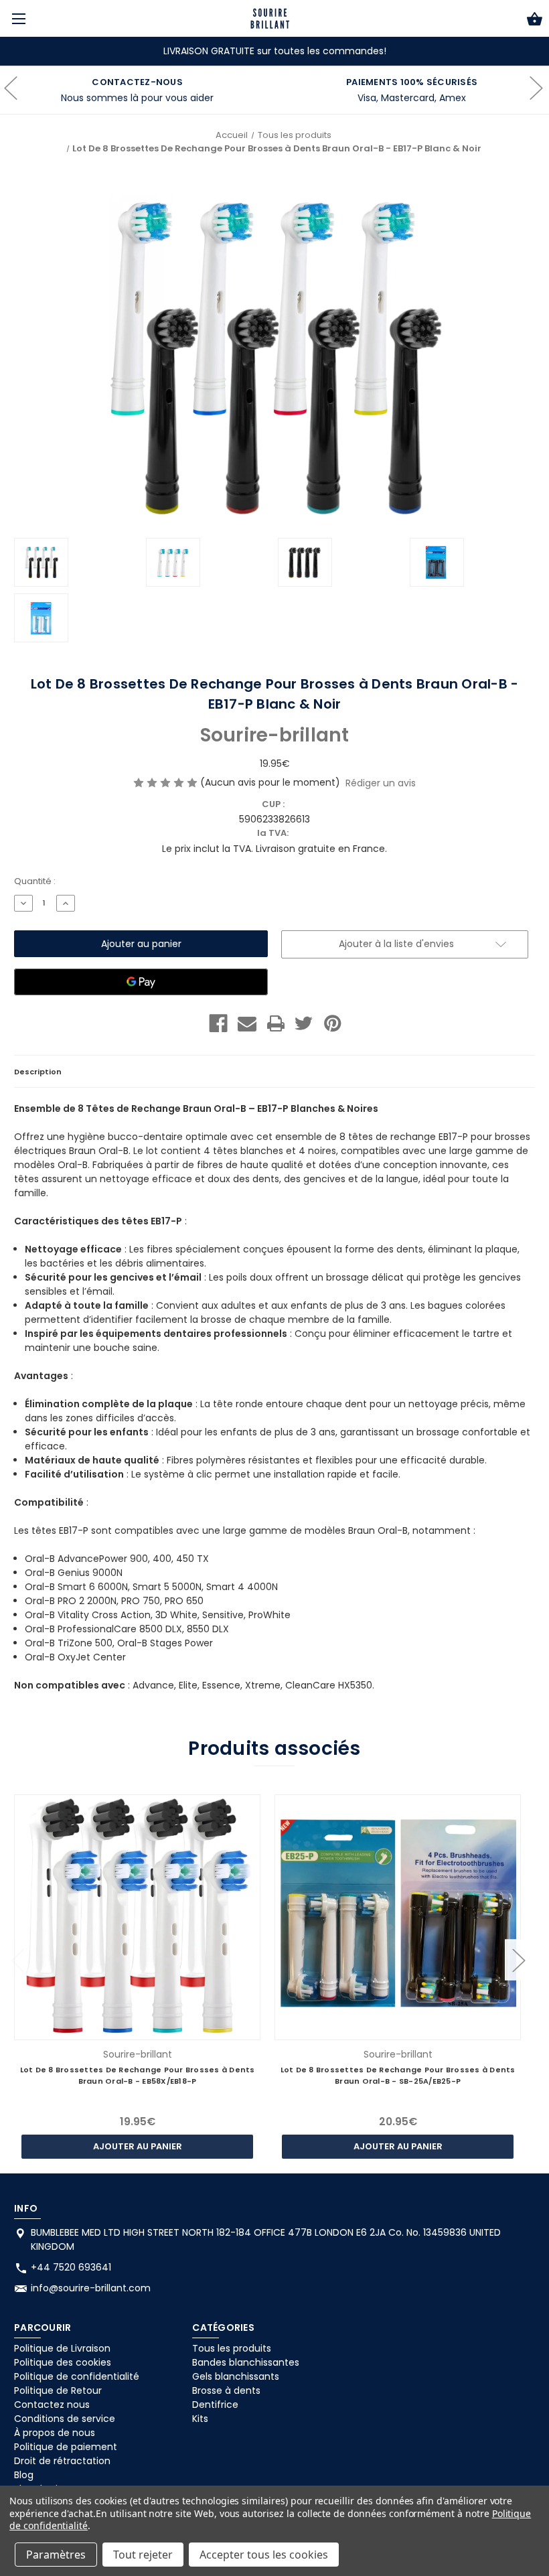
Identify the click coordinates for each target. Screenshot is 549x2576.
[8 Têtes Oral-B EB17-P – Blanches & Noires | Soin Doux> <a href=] (270, 18)
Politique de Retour (58, 2390)
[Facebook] (218, 1023)
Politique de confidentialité (77, 2376)
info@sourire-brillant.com (91, 2288)
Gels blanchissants (236, 2376)
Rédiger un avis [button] (381, 783)
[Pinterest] (333, 1023)
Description (38, 1072)
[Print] (276, 1023)
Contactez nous (52, 2405)
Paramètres (56, 2555)
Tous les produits (232, 2348)
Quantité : (35, 881)
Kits (200, 2419)
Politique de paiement (66, 2447)
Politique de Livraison (62, 2348)
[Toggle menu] (18, 18)
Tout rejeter (143, 2555)
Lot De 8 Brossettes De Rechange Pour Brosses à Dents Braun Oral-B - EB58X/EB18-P (138, 2075)
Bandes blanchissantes (246, 2362)
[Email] (247, 1023)
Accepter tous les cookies (264, 2555)
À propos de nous (55, 2433)
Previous (17, 1959)
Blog (24, 2475)
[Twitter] (304, 1023)
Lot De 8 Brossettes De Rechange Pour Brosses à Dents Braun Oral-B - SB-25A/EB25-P (398, 2075)
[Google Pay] (141, 982)
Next (518, 1959)
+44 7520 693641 (71, 2267)
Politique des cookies (63, 2362)
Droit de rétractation (62, 2461)
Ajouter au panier (138, 2146)
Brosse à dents (226, 2390)
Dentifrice (215, 2405)
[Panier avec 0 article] (535, 21)
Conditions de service (65, 2419)
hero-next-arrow (536, 90)
